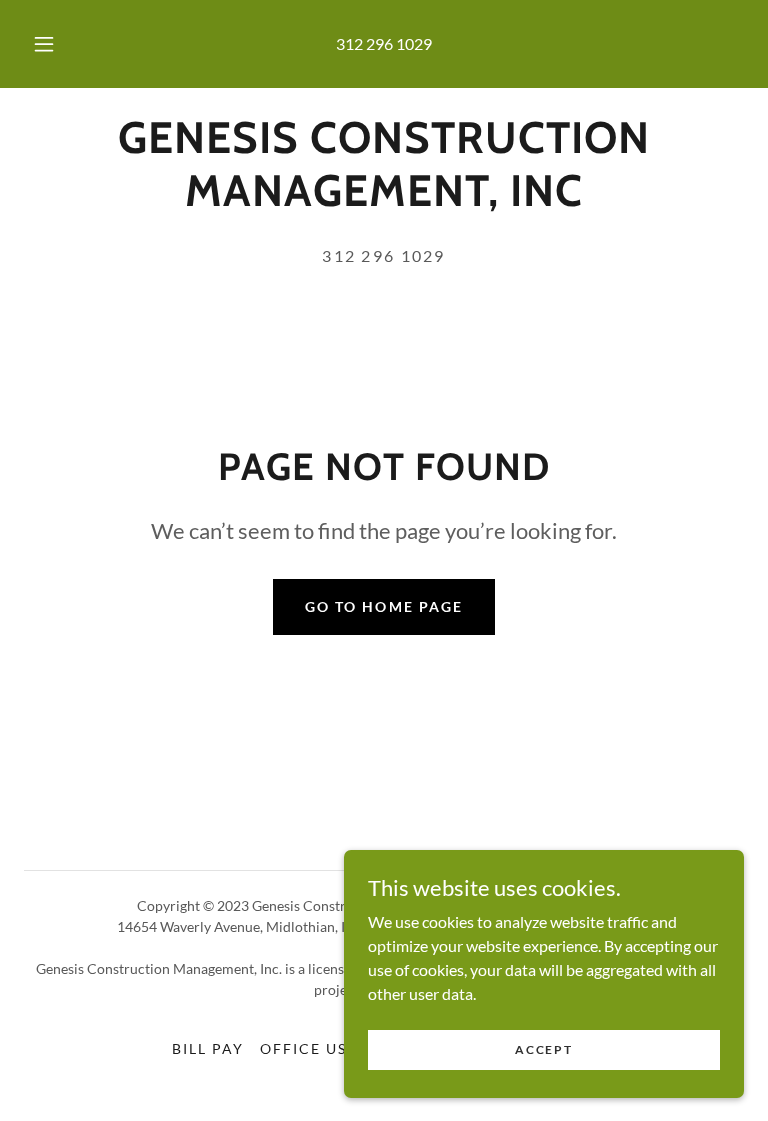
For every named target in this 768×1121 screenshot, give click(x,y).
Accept (543, 1049)
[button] (55, 44)
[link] (384, 199)
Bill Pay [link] (208, 1048)
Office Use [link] (308, 1048)
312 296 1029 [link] (384, 43)
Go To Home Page (383, 606)
